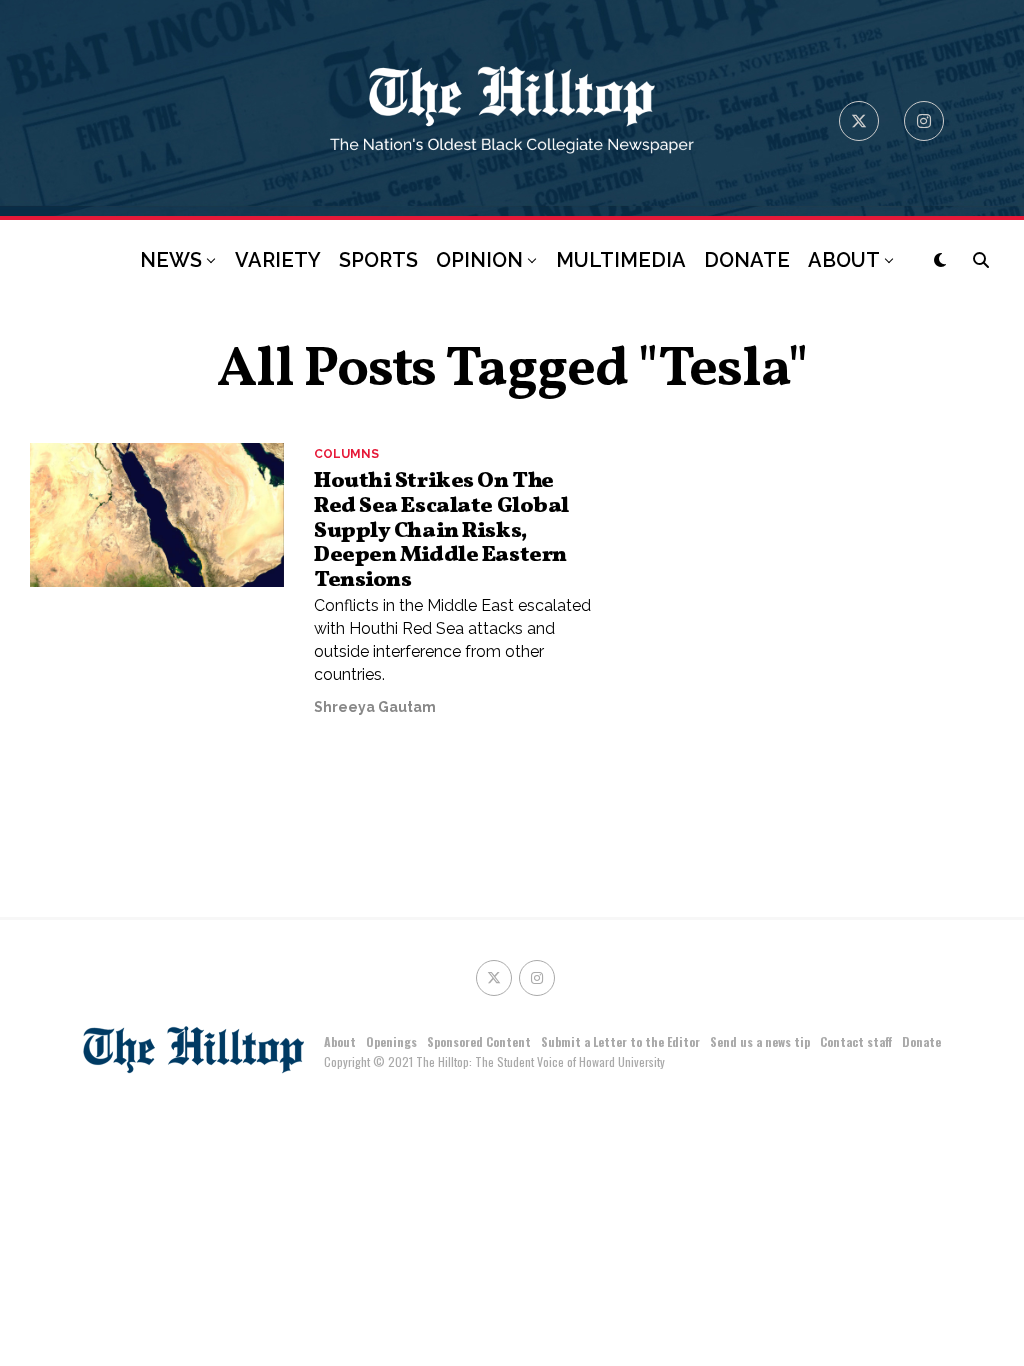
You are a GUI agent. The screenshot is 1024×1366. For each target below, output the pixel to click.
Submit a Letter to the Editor (620, 1041)
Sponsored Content (479, 1041)
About (340, 1041)
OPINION (479, 260)
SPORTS (378, 260)
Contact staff (856, 1041)
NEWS (171, 260)
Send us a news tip (760, 1041)
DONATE (747, 260)
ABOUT (844, 260)
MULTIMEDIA (621, 260)
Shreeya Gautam (375, 707)
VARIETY (278, 260)
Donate (921, 1041)
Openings (391, 1041)
